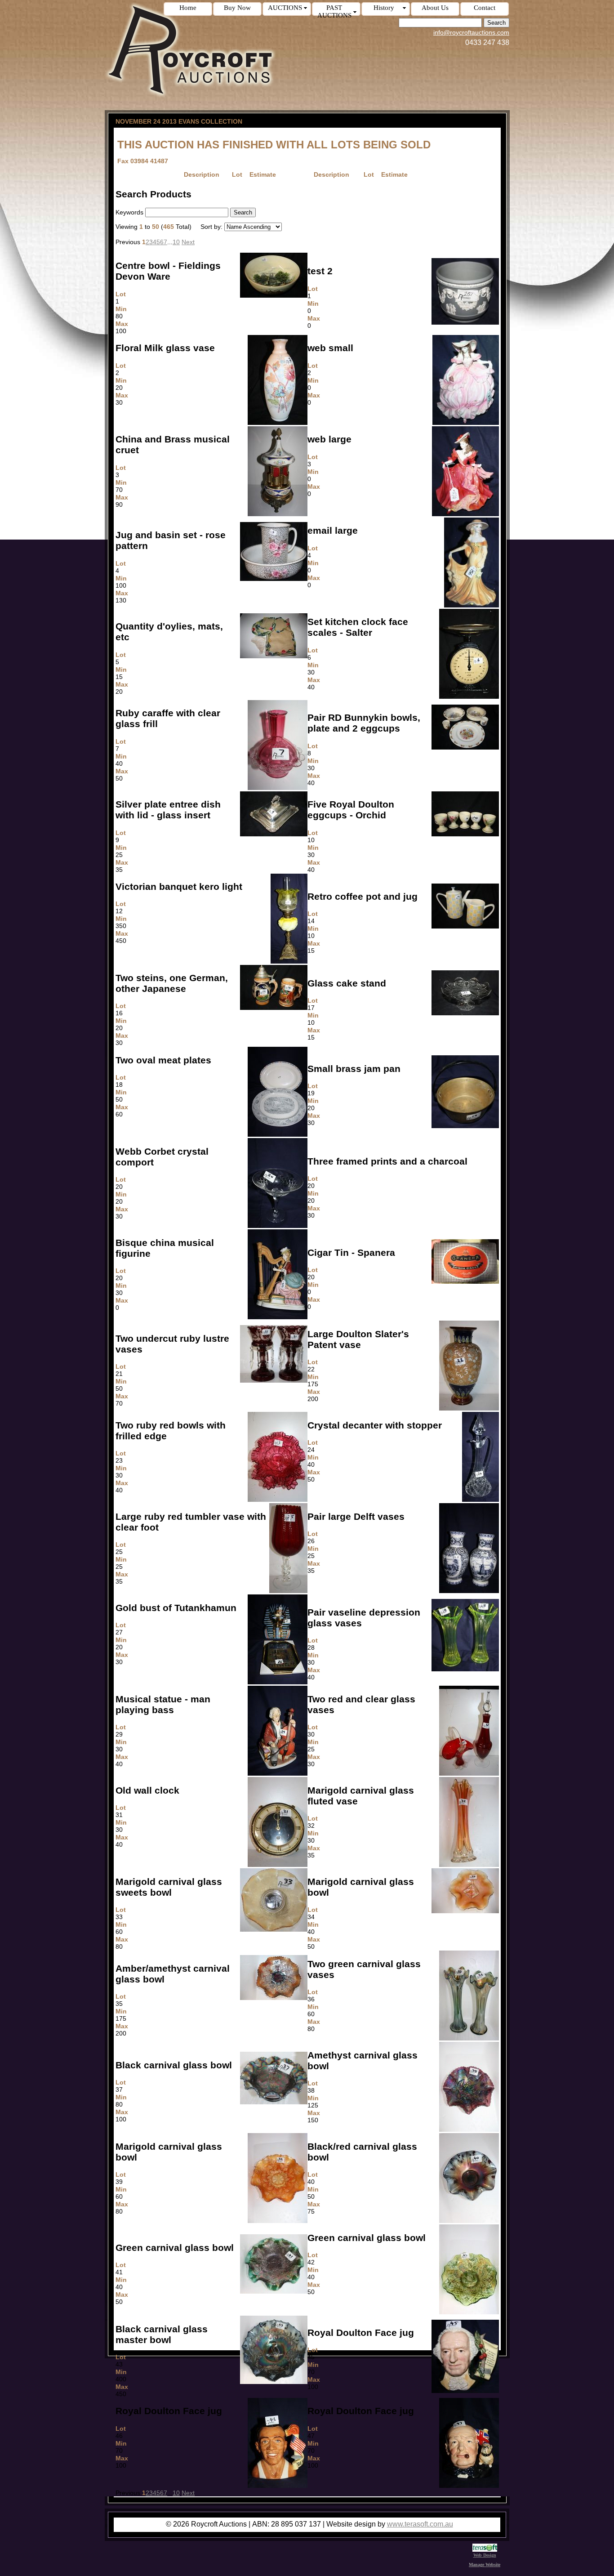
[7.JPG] (278, 788)
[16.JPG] (274, 1008)
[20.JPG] (278, 1226)
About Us (435, 8)
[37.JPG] (274, 2102)
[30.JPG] (469, 1773)
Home (188, 8)
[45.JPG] (465, 2391)
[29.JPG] (278, 1773)
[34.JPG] (465, 1911)
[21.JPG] (274, 1380)
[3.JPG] (278, 514)
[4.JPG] (274, 579)
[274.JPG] (465, 514)
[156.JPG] (472, 605)
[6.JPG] (469, 696)
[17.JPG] (465, 1013)
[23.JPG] (278, 1500)
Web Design (485, 2555)
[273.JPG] (466, 423)
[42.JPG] (469, 2312)
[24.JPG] (481, 1500)
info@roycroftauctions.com (471, 32)
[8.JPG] (465, 747)
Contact (485, 8)
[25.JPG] (288, 1591)
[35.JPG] (274, 1998)
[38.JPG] (469, 2130)
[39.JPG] (278, 2221)
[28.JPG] (465, 1669)
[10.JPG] (465, 834)
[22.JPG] (469, 1408)
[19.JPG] (465, 1126)
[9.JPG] (274, 834)
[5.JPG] (274, 656)
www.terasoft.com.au (420, 2524)
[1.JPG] (274, 295)
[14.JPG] (465, 926)
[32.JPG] (469, 1865)
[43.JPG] (274, 2382)
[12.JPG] (289, 961)
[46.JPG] (278, 2486)
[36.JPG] (469, 2038)
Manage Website (485, 2565)
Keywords (129, 212)
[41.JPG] (274, 2291)
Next (188, 242)
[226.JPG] (278, 1317)
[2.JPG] (278, 423)
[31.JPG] (278, 1865)
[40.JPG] (469, 2221)
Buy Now (237, 8)
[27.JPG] (278, 1682)
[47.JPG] (469, 2486)
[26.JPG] (469, 1591)
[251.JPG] (465, 322)
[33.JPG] (274, 1929)
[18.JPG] (278, 1134)
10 (176, 242)
